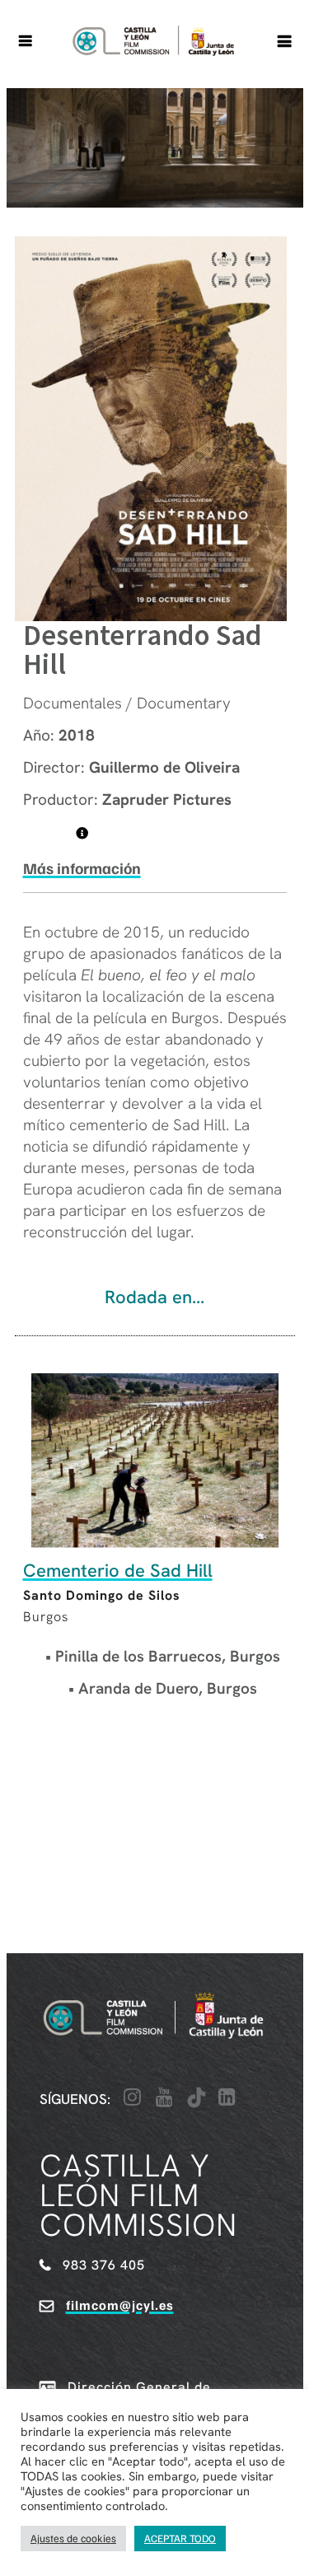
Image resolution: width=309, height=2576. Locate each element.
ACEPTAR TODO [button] (180, 2538)
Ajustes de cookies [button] (73, 2538)
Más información (82, 868)
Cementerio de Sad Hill (118, 1571)
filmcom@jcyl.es (120, 2305)
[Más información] (82, 833)
